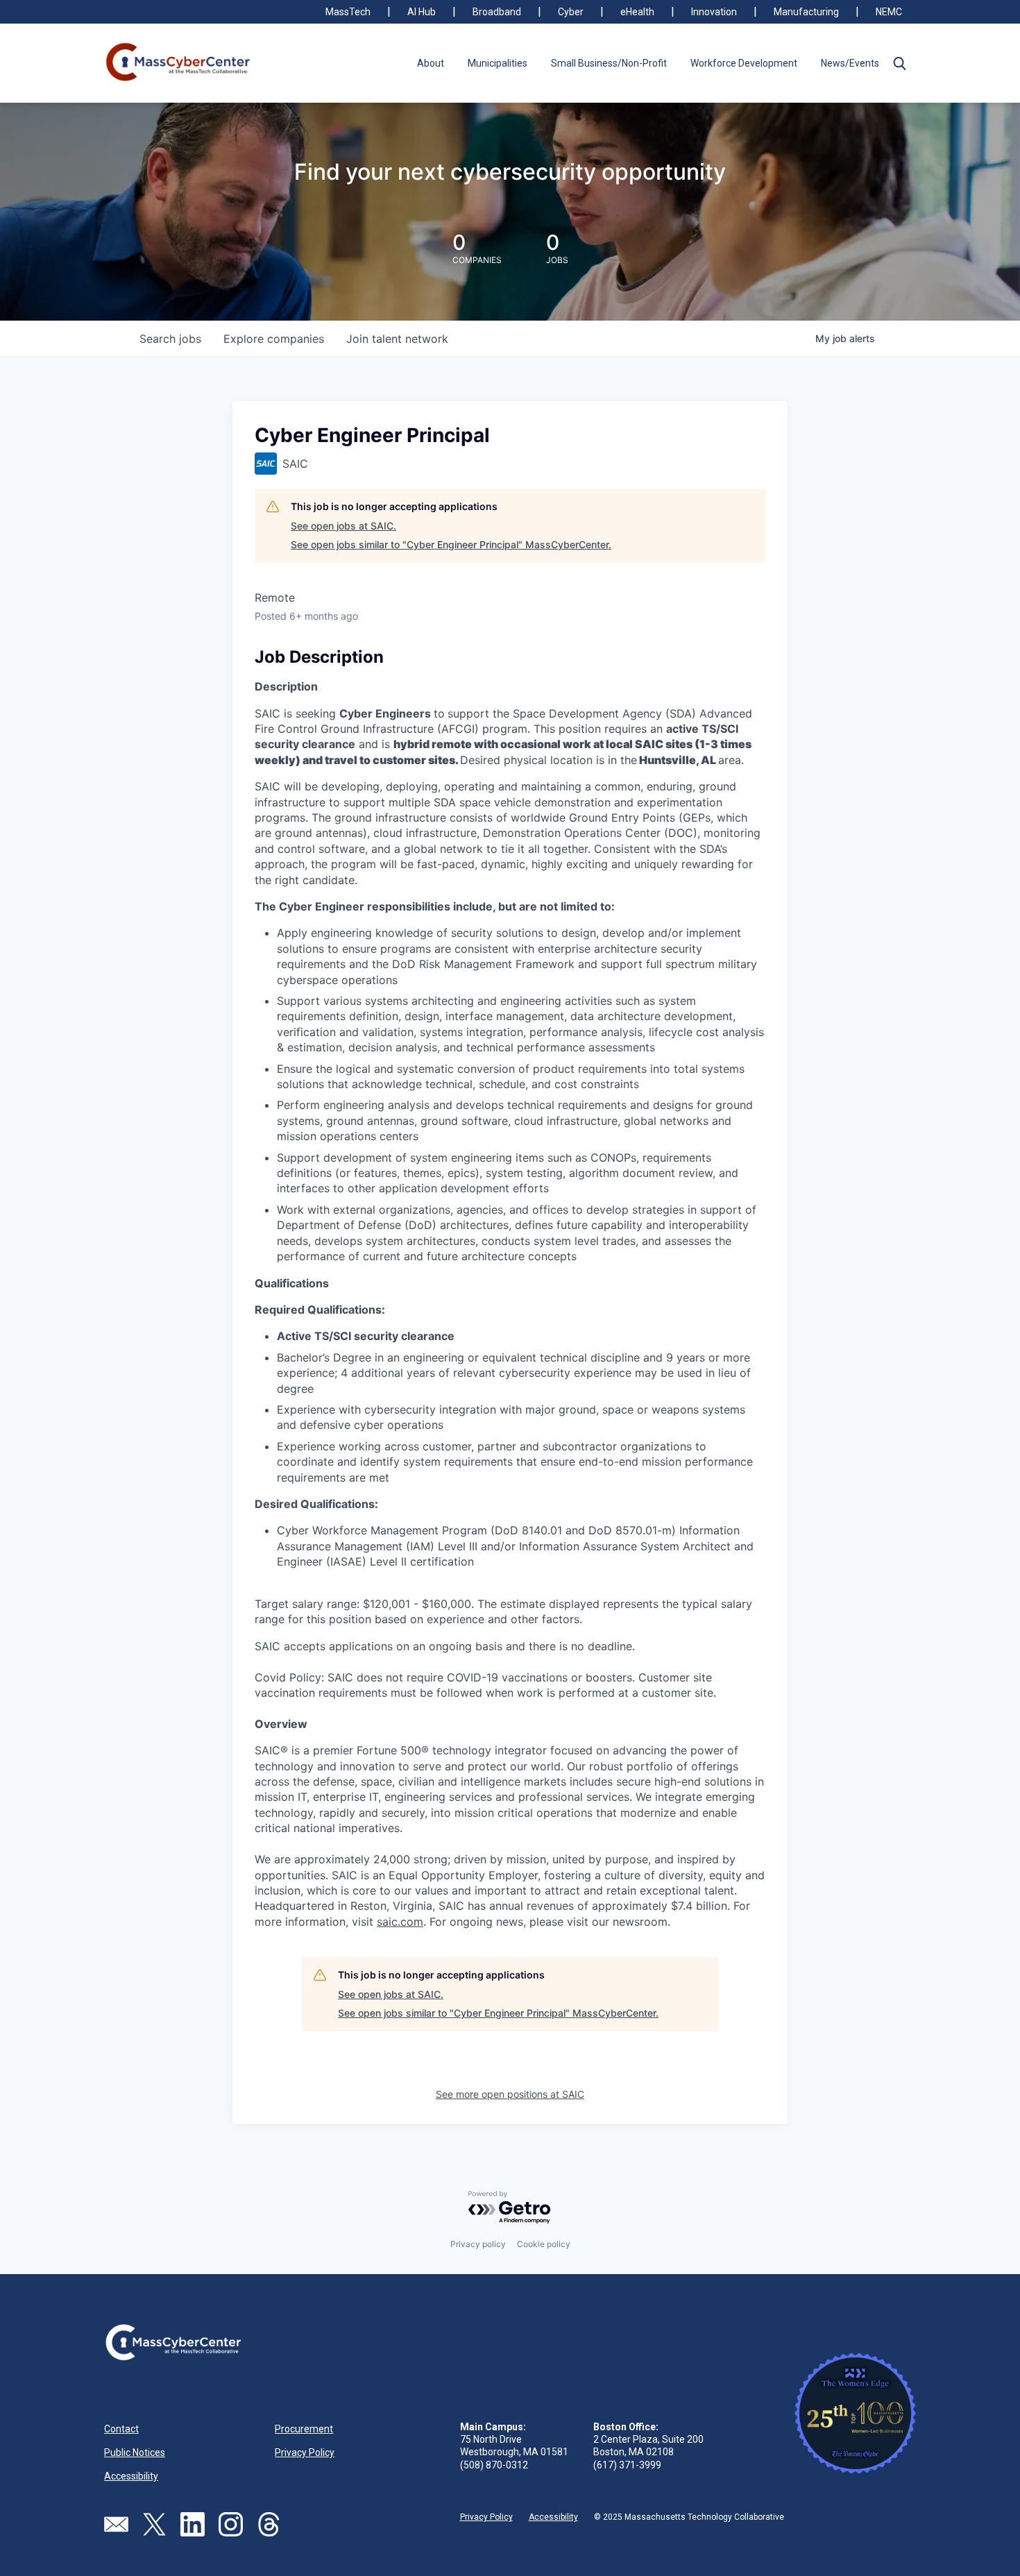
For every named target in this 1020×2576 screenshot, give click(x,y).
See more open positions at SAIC (510, 2094)
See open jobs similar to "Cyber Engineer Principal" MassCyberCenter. (451, 544)
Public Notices (135, 2452)
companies (274, 339)
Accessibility (131, 2476)
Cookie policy (544, 2244)
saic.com (400, 1922)
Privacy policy (478, 2244)
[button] (899, 63)
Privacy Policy (305, 2452)
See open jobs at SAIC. (343, 526)
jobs (170, 339)
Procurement (304, 2429)
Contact (121, 2429)
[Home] (179, 63)
